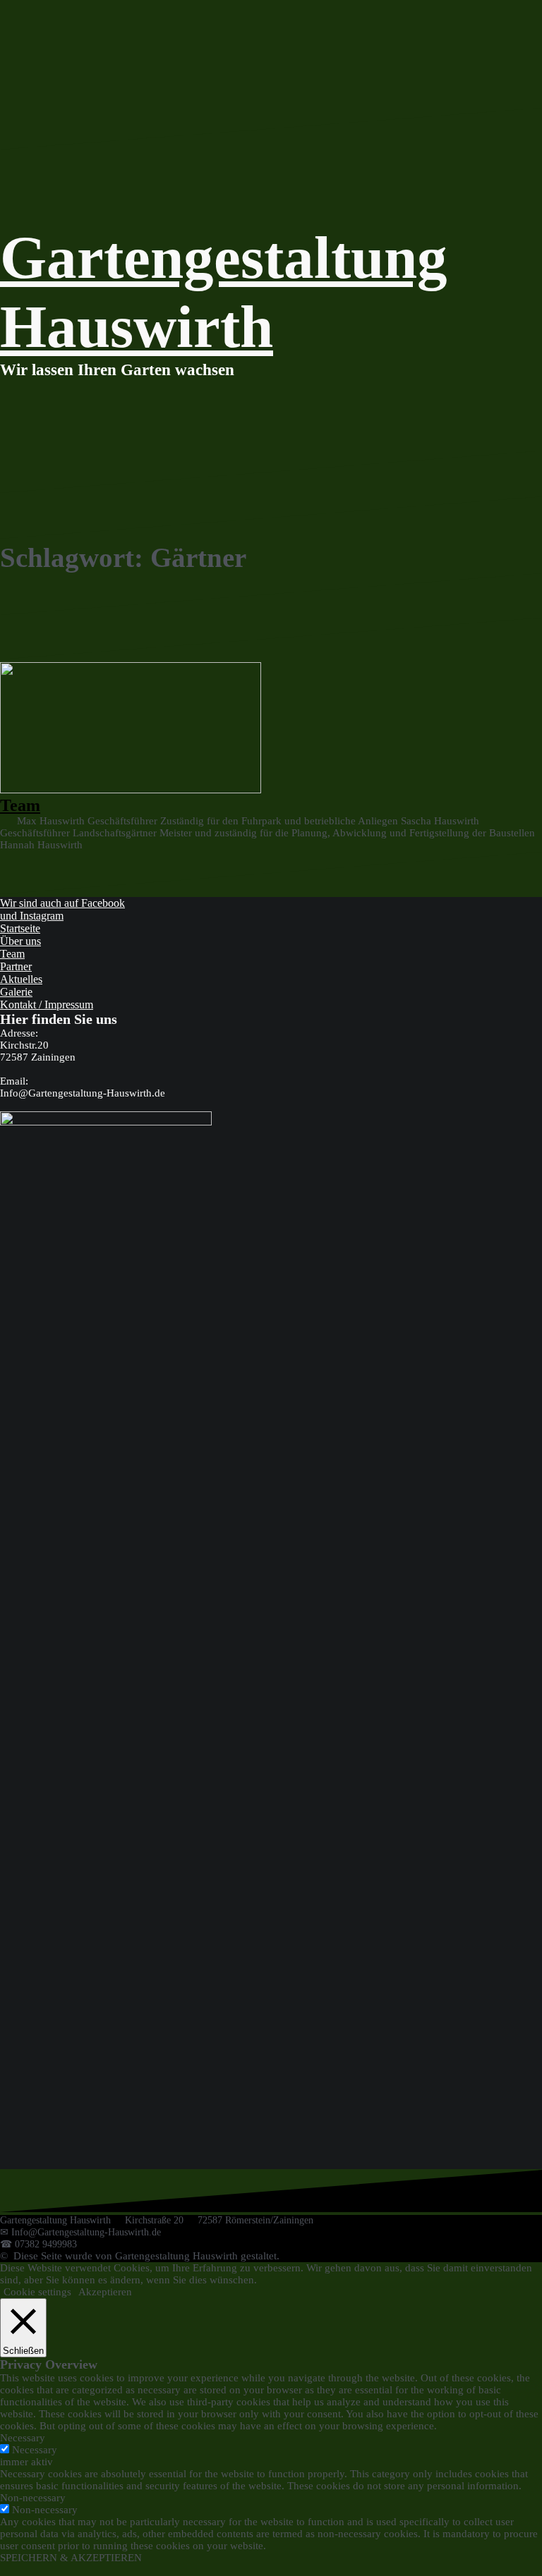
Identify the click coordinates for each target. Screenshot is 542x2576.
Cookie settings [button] (37, 2292)
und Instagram (32, 916)
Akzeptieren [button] (105, 2292)
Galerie (16, 992)
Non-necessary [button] (33, 2498)
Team (20, 805)
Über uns (20, 941)
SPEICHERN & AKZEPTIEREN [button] (71, 2558)
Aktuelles (21, 979)
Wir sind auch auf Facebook (62, 903)
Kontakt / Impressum (47, 1005)
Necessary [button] (23, 2438)
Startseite (20, 928)
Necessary (35, 2450)
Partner (16, 966)
